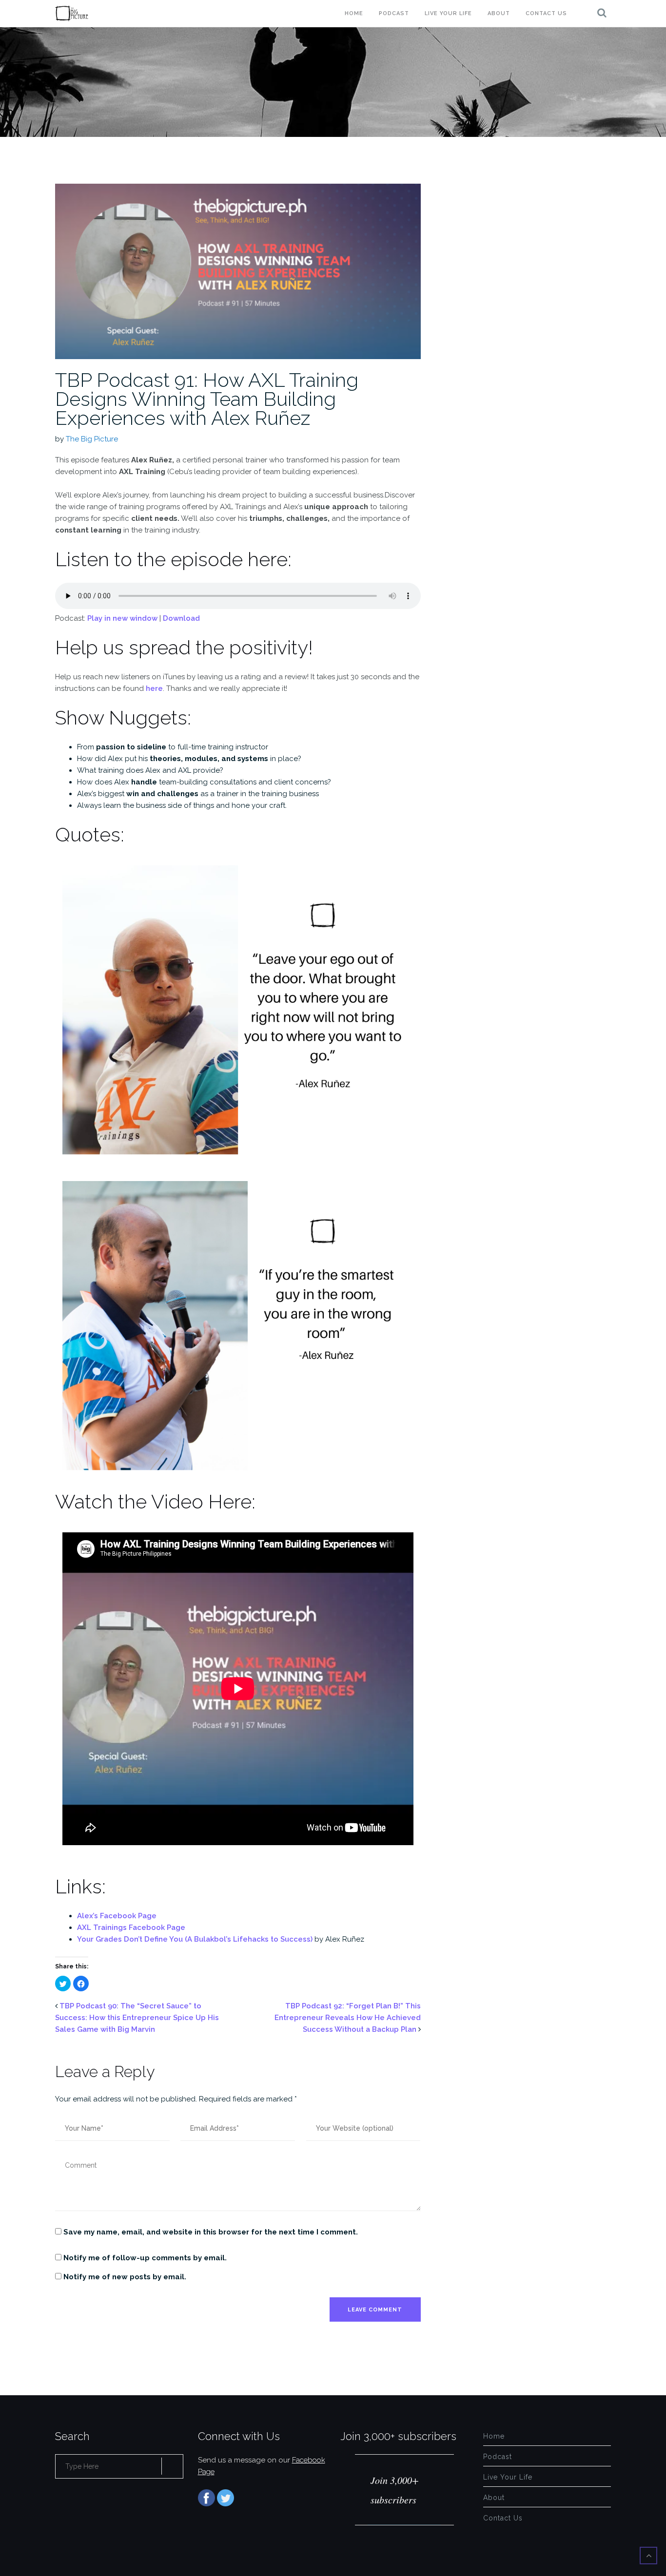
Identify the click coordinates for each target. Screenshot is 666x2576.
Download (181, 618)
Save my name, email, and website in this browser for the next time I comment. (211, 2232)
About (499, 13)
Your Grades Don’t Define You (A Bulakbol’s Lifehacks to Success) (196, 1939)
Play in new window (122, 618)
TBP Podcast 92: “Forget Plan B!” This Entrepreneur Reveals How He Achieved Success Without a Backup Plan (348, 2018)
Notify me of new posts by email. (125, 2277)
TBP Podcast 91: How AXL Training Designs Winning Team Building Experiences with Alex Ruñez (207, 399)
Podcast (394, 13)
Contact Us (546, 13)
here (154, 688)
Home (354, 13)
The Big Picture (92, 439)
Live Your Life (448, 13)
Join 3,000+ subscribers (398, 2436)
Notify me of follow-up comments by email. (145, 2258)
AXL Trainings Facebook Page (131, 1927)
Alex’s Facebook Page (117, 1916)
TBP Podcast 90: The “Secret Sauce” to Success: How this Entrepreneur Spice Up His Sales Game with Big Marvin (137, 2018)
